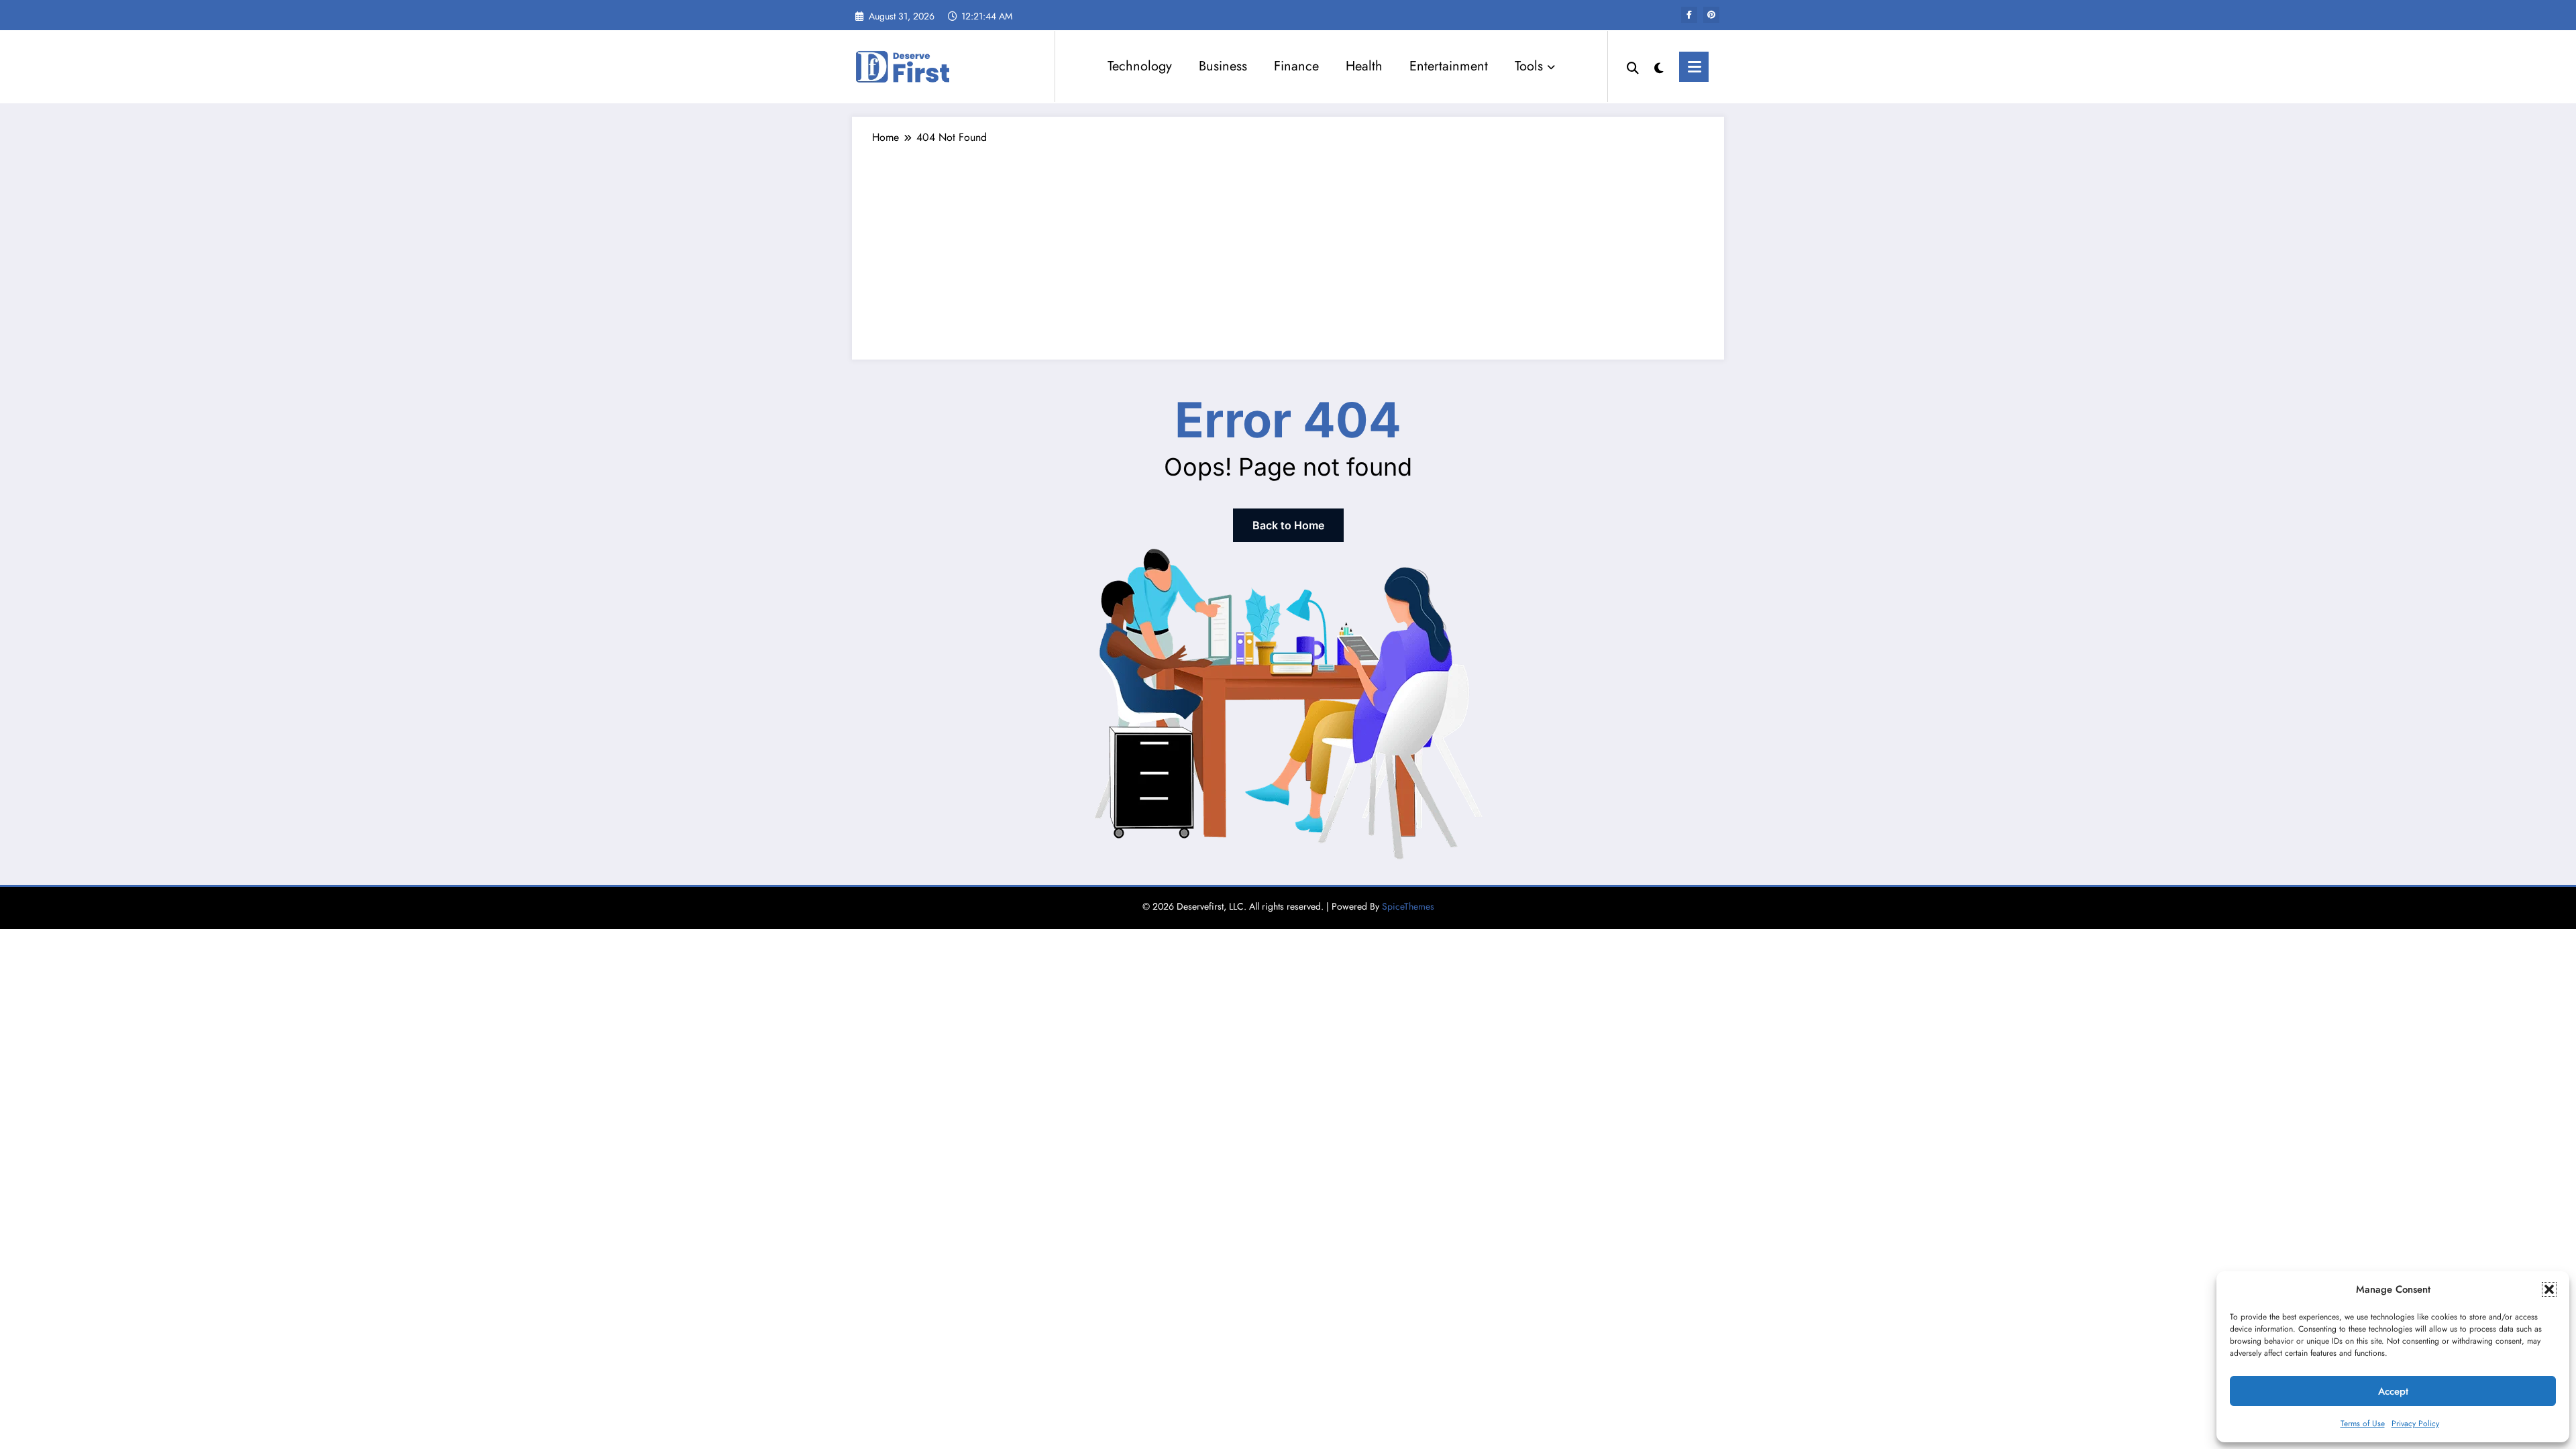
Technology (1140, 66)
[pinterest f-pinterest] (1711, 15)
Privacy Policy (2415, 1424)
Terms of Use (2363, 1424)
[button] (2549, 1289)
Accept (2393, 1391)
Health (1364, 66)
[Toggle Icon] (1694, 67)
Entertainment (1449, 66)
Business (1223, 66)
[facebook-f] (1689, 15)
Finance (1296, 66)
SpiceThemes (1408, 906)
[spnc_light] (1659, 66)
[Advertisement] (1288, 246)
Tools (1529, 66)
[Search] (1633, 66)
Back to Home (1288, 525)
